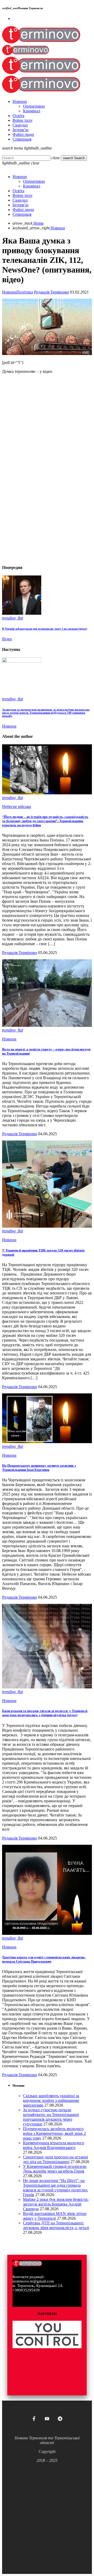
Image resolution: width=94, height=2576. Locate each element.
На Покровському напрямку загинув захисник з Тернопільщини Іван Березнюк (39, 1468)
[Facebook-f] (34, 2419)
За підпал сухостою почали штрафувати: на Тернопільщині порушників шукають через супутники (51, 2117)
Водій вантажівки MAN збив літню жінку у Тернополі (55, 2216)
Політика (25, 292)
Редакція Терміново (51, 292)
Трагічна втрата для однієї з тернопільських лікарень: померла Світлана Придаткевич (44, 1959)
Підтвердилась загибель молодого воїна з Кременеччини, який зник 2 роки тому (54, 2133)
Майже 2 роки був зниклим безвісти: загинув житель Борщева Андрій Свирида (56, 2204)
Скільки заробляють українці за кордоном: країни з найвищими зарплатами (51, 2100)
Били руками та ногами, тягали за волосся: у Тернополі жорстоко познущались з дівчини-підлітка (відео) (45, 1713)
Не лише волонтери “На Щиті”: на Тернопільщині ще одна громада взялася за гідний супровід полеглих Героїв (55, 2188)
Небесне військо (17, 807)
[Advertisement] (47, 513)
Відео (7, 639)
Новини (9, 292)
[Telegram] (60, 2419)
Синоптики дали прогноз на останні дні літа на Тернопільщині (55, 2159)
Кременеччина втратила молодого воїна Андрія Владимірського (54, 2145)
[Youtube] (47, 2419)
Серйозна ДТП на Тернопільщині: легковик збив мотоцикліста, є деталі (56, 2225)
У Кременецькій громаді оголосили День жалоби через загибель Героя (55, 2169)
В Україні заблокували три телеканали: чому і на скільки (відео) (45, 629)
